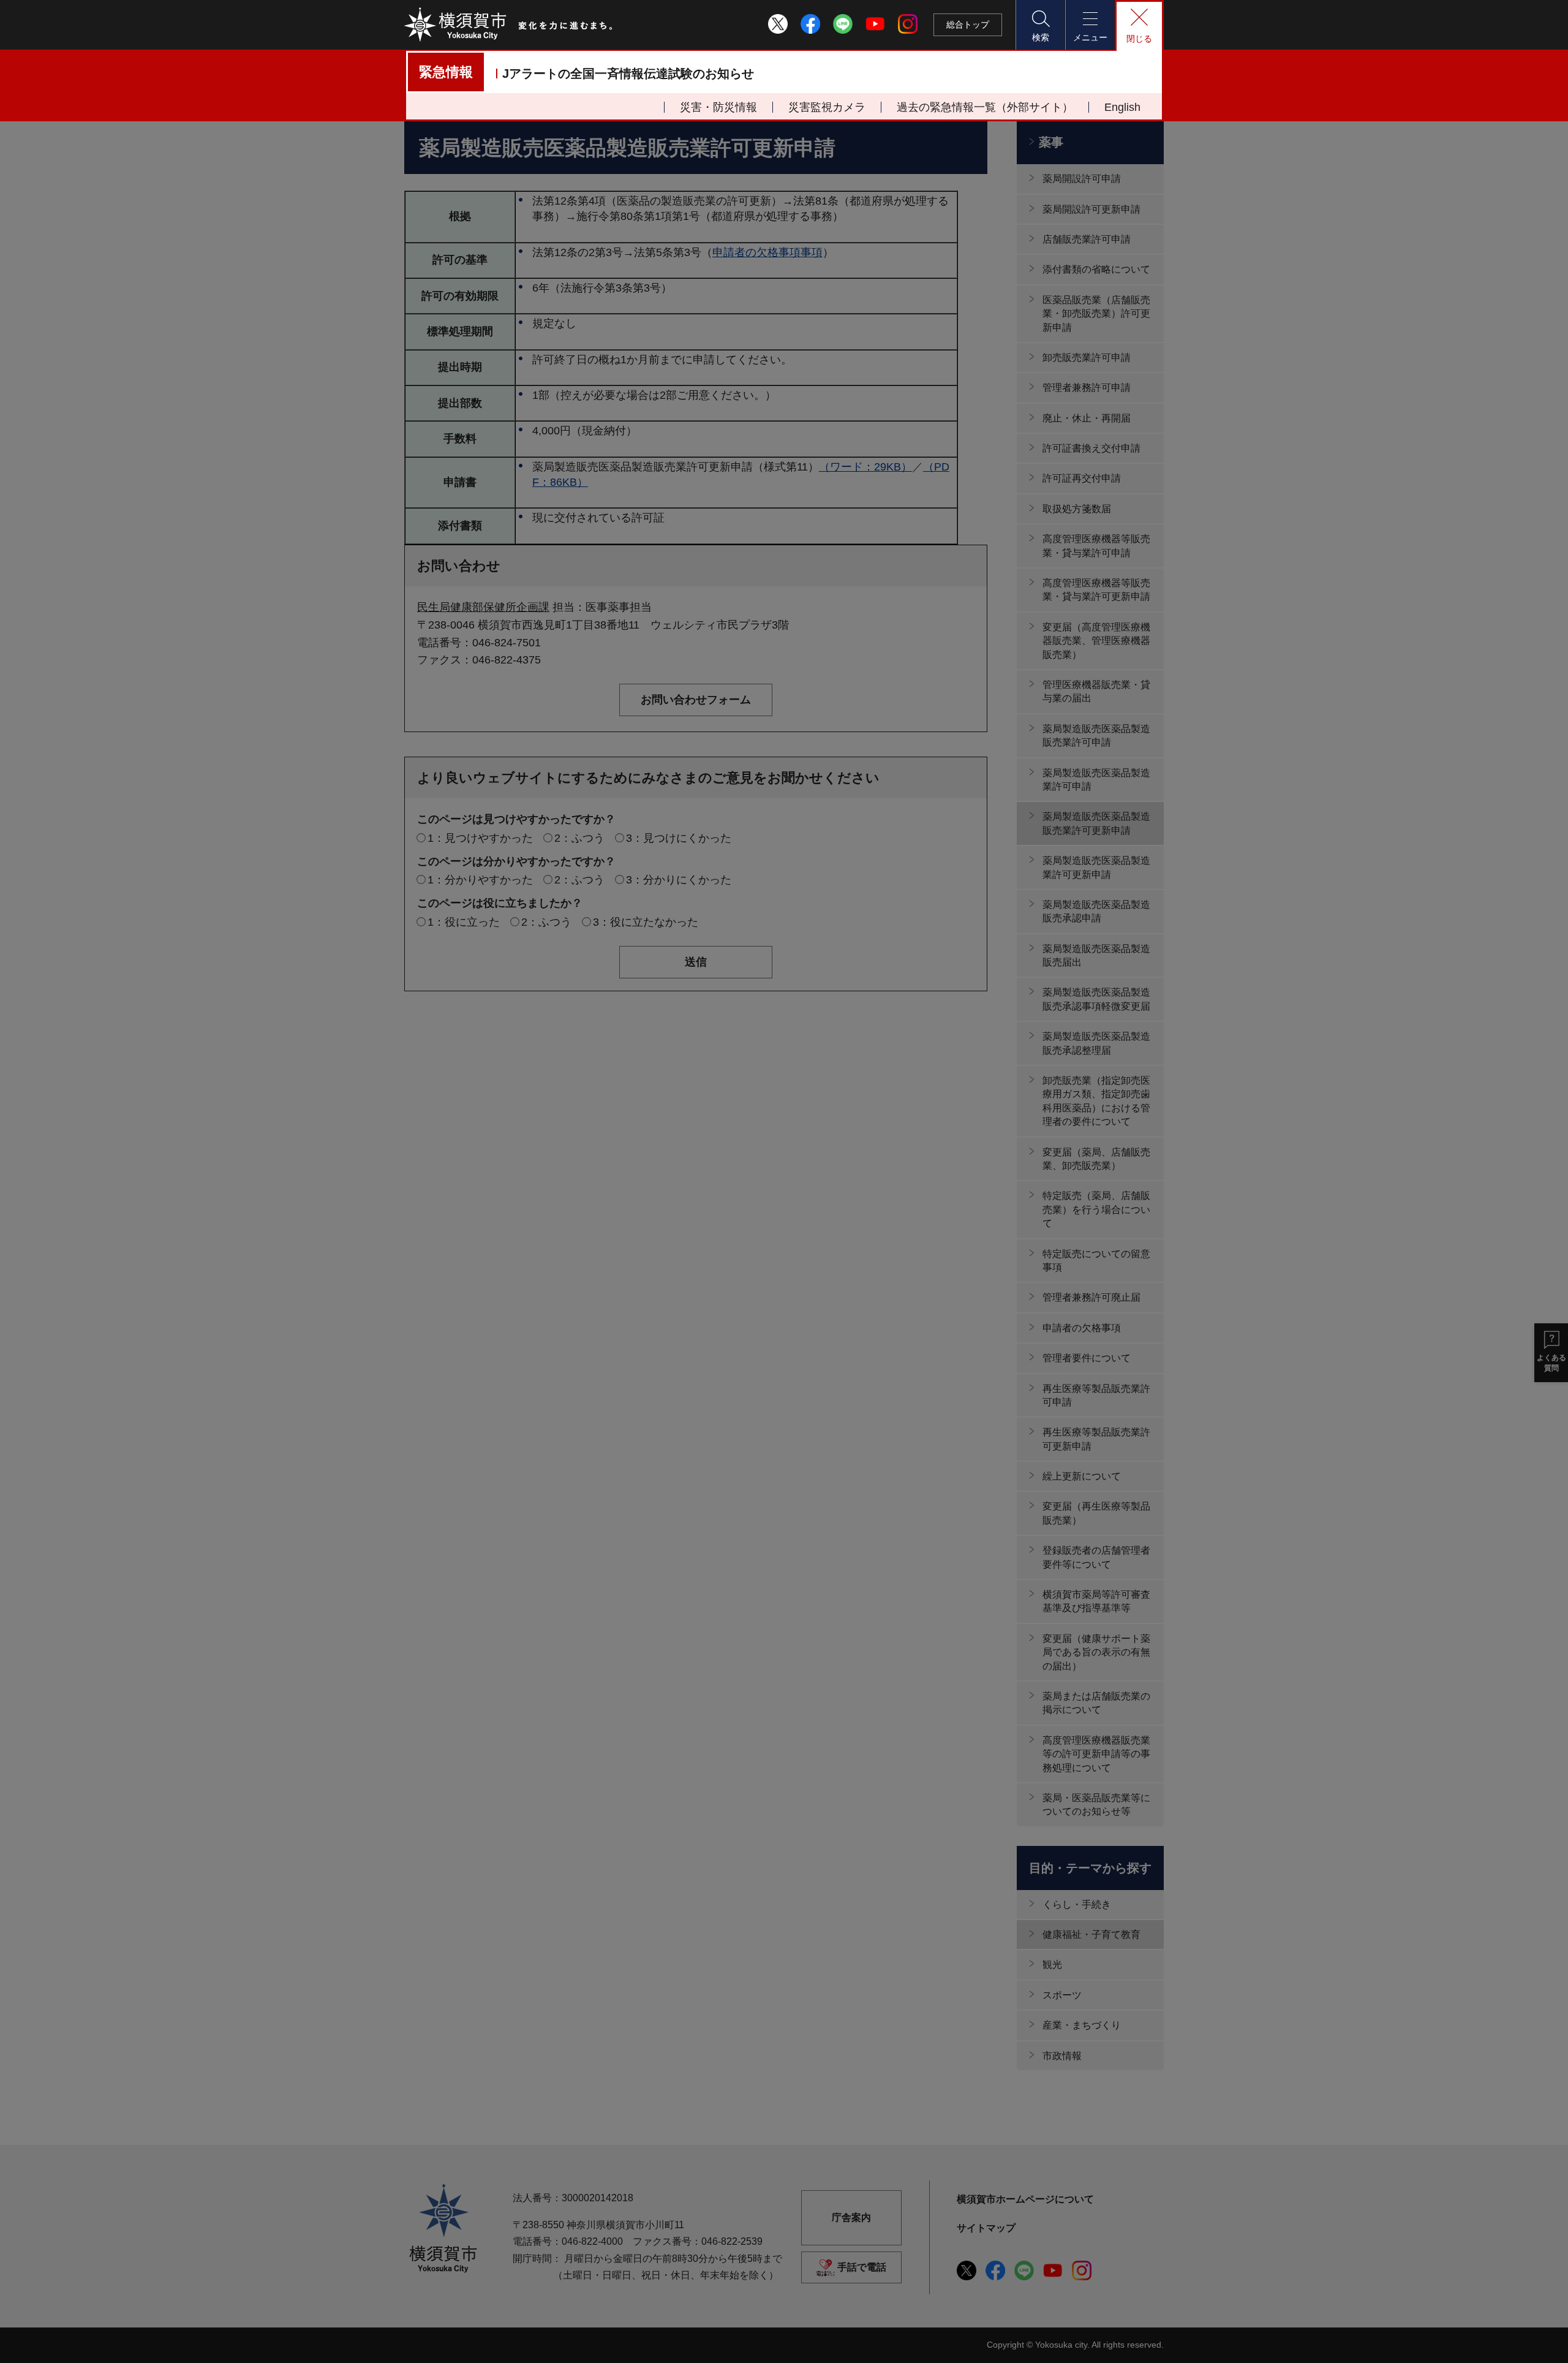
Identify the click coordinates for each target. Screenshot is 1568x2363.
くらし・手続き (1077, 1904)
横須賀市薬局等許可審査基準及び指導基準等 (1096, 1601)
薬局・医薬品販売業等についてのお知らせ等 (1096, 1805)
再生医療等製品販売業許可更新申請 (1096, 1439)
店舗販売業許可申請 (1087, 239)
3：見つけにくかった (679, 838)
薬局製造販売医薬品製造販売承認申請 (1096, 911)
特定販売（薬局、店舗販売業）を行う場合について (1096, 1209)
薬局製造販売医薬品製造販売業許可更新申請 (1096, 823)
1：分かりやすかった (480, 880)
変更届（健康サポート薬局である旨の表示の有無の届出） (1096, 1652)
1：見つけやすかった (480, 838)
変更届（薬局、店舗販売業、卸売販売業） (1096, 1159)
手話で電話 (862, 2267)
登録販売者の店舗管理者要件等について (1096, 1557)
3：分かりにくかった (679, 880)
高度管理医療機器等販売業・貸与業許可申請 (1096, 546)
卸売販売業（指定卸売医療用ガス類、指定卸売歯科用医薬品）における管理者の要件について (1096, 1101)
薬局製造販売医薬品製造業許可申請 (1096, 780)
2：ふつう (579, 838)
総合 (968, 25)
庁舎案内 (851, 2217)
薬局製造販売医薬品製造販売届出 (1096, 955)
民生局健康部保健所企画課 (483, 607)
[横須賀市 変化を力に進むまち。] (509, 25)
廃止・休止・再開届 (1087, 418)
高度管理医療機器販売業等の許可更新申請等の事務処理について (1096, 1754)
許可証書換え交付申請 (1091, 448)
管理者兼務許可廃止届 (1091, 1297)
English (1122, 107)
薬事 (1051, 142)
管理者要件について (1087, 1358)
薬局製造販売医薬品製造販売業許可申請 (1096, 735)
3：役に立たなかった (646, 922)
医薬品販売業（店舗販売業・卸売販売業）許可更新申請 (1096, 314)
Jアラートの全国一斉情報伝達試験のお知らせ (628, 74)
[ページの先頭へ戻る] (1147, 2340)
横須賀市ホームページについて (1025, 2199)
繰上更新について (1082, 1476)
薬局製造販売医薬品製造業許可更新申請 (1096, 867)
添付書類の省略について (1096, 269)
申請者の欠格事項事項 (767, 252)
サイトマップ (986, 2228)
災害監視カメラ (827, 107)
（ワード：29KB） (865, 467)
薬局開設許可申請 (1082, 179)
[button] (1040, 25)
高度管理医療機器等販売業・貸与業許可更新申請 (1096, 590)
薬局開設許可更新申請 (1091, 209)
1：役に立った (464, 922)
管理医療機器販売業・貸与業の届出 (1096, 691)
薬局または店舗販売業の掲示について (1096, 1703)
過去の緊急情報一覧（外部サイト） (985, 107)
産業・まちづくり (1082, 2025)
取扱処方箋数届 (1077, 509)
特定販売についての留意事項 (1096, 1261)
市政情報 (1062, 2056)
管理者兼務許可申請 (1087, 388)
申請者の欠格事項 (1082, 1328)
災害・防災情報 (718, 107)
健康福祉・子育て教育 (1091, 1934)
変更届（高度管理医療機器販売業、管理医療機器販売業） (1096, 641)
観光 (1052, 1964)
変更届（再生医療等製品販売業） (1096, 1513)
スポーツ (1062, 1995)
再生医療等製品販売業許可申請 (1096, 1395)
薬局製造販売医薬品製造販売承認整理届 (1096, 1043)
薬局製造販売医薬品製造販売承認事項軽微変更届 (1096, 999)
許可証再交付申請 (1082, 478)
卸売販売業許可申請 (1087, 357)
